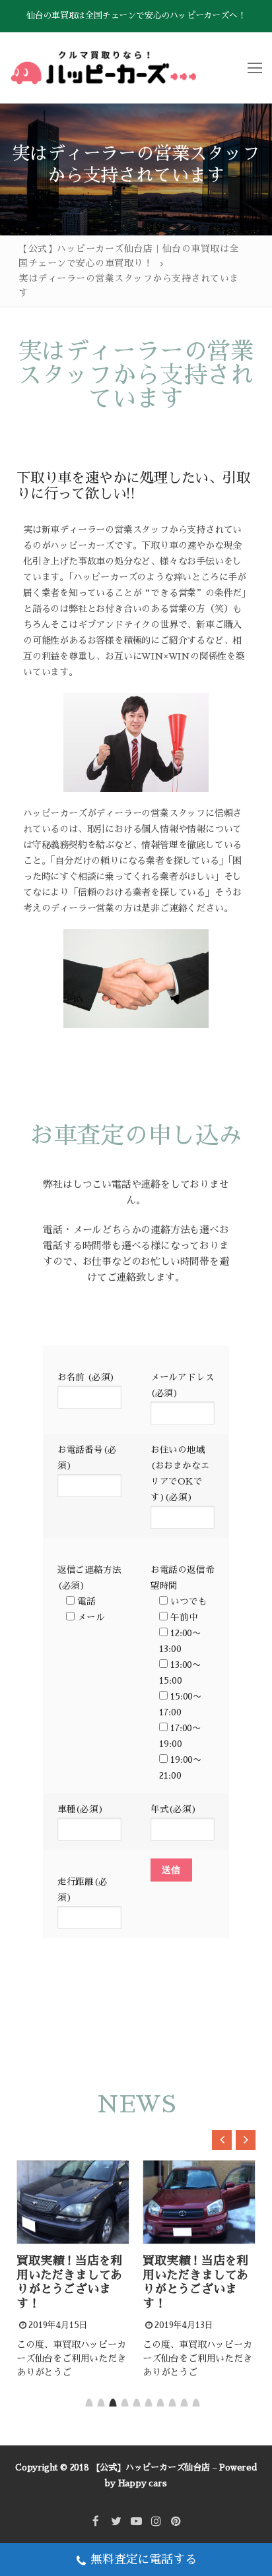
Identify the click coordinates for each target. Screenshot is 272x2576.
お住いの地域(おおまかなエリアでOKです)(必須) (180, 1474)
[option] (82, 2271)
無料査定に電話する (143, 2560)
